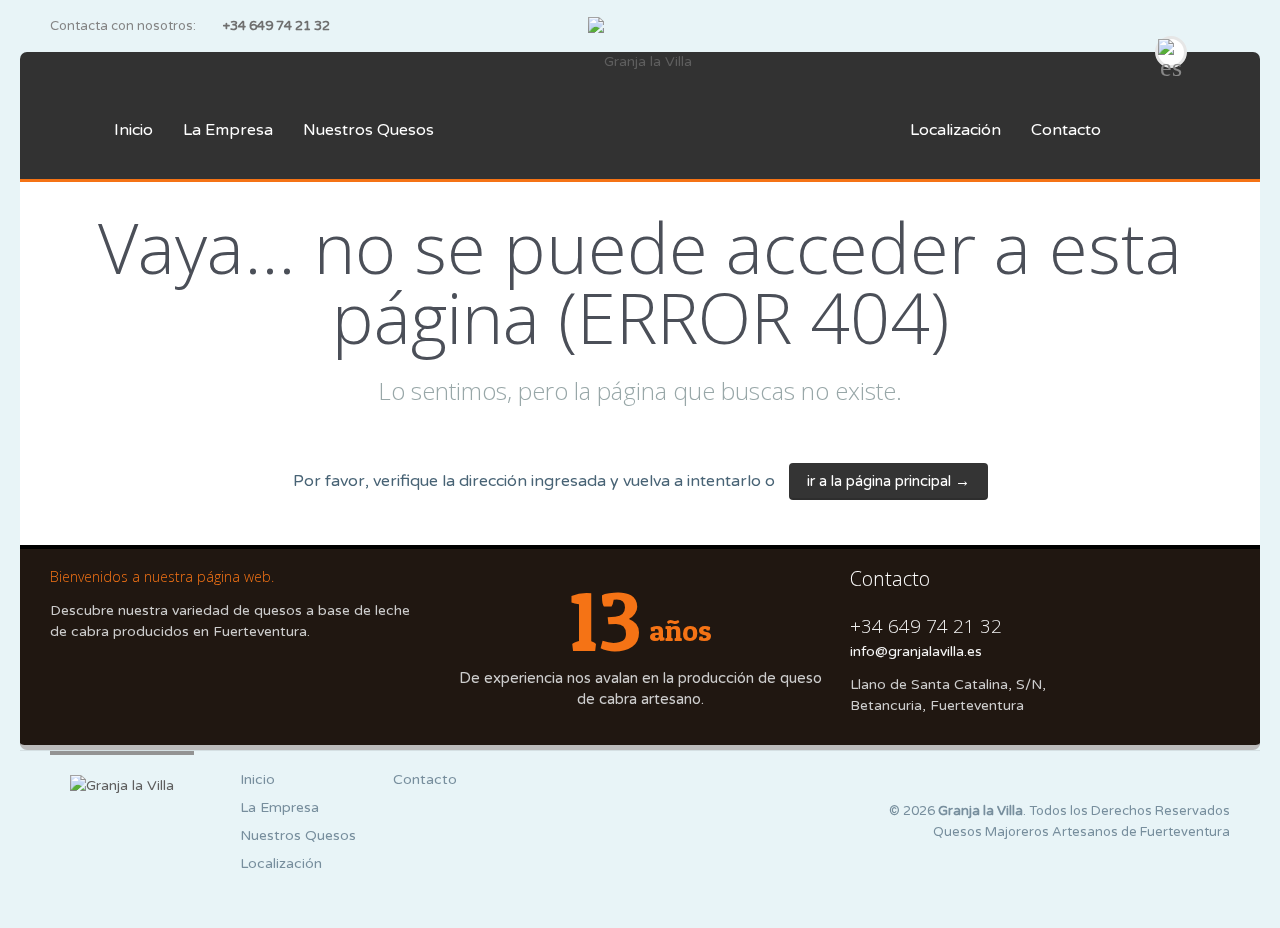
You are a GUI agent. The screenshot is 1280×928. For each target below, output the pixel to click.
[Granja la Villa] (639, 62)
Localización (955, 130)
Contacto (1066, 130)
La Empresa (228, 130)
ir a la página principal (888, 481)
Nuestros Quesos (368, 130)
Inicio (133, 130)
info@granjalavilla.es (916, 651)
